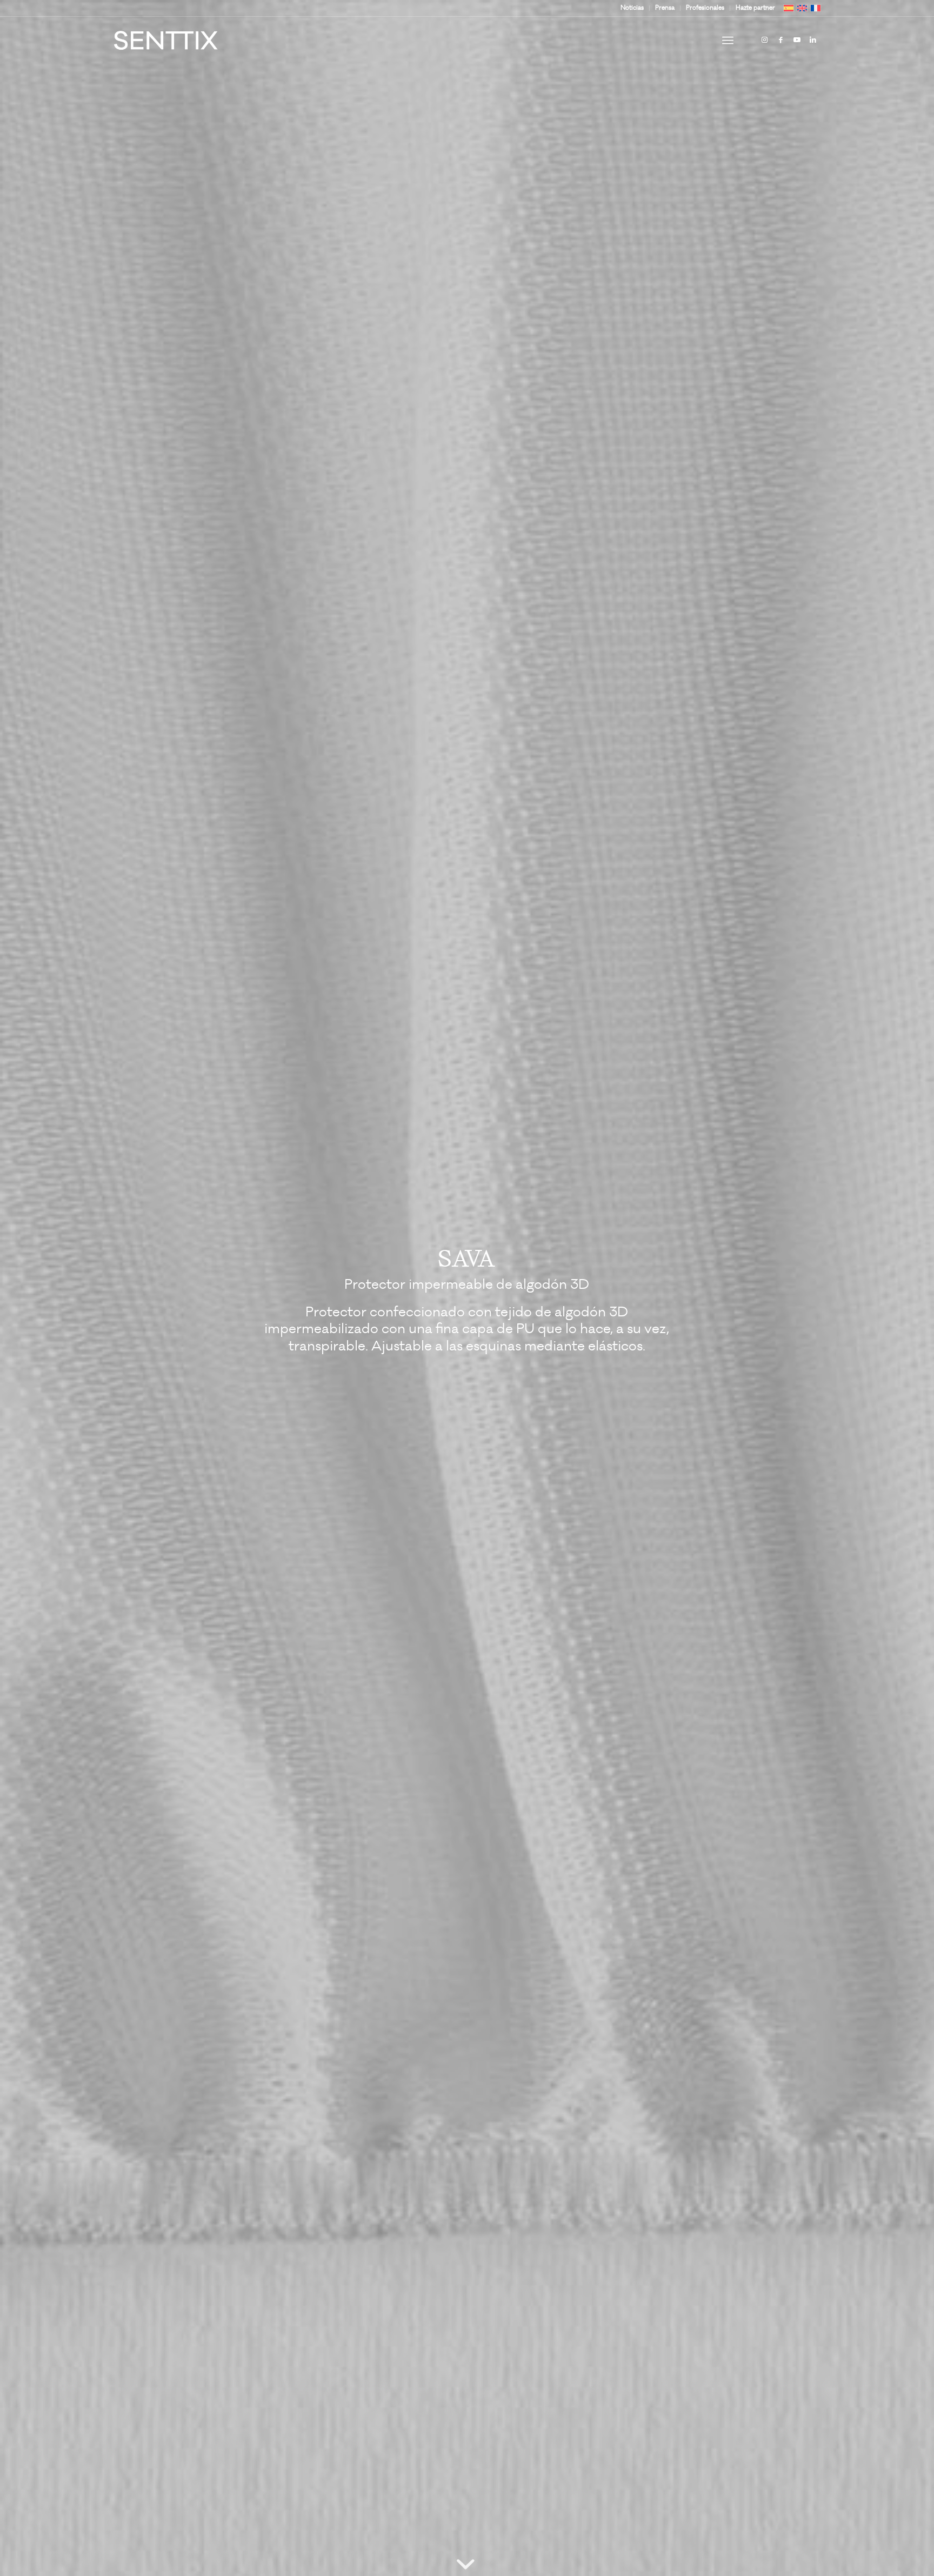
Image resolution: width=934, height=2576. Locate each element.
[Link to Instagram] (764, 40)
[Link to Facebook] (780, 40)
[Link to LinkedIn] (813, 40)
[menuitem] (632, 8)
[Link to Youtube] (797, 40)
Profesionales (705, 8)
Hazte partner (755, 8)
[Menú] (728, 41)
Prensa (665, 8)
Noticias (632, 8)
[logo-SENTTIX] (166, 41)
